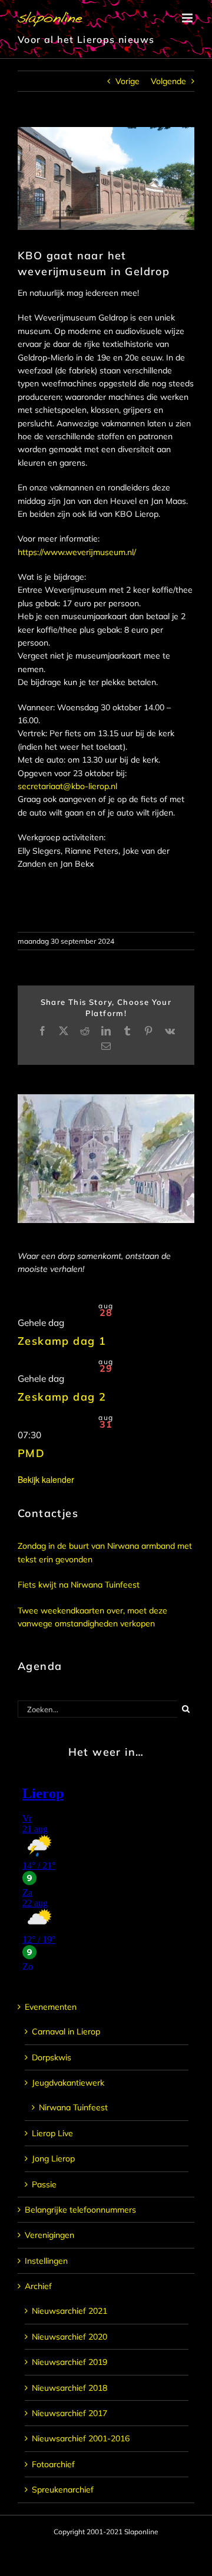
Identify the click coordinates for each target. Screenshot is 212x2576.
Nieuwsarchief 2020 (69, 2337)
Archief (38, 2286)
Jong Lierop (53, 2159)
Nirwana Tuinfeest (73, 2107)
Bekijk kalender (46, 1479)
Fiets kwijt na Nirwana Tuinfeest (79, 1585)
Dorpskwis (52, 2057)
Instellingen (46, 2261)
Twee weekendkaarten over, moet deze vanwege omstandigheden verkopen (92, 1617)
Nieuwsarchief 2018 (69, 2388)
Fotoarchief (53, 2464)
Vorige (127, 81)
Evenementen (51, 2007)
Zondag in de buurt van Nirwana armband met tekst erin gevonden (105, 1552)
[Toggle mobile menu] (188, 18)
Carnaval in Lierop (66, 2032)
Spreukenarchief (63, 2490)
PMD (31, 1453)
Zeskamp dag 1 (62, 1341)
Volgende (168, 81)
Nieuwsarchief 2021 (69, 2311)
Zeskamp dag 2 (62, 1397)
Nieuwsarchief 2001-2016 (81, 2438)
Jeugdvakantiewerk (68, 2083)
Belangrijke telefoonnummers (80, 2210)
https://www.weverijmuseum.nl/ (77, 552)
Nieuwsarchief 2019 (69, 2362)
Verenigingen (49, 2235)
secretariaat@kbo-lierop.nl (67, 786)
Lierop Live (52, 2133)
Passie (44, 2184)
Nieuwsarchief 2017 (69, 2413)
